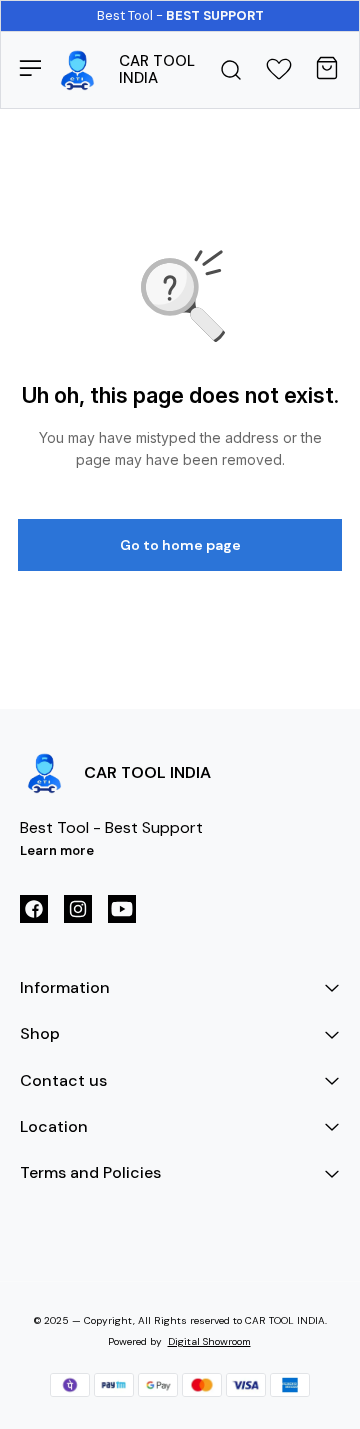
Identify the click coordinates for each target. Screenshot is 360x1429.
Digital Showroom (209, 1341)
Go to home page (180, 545)
